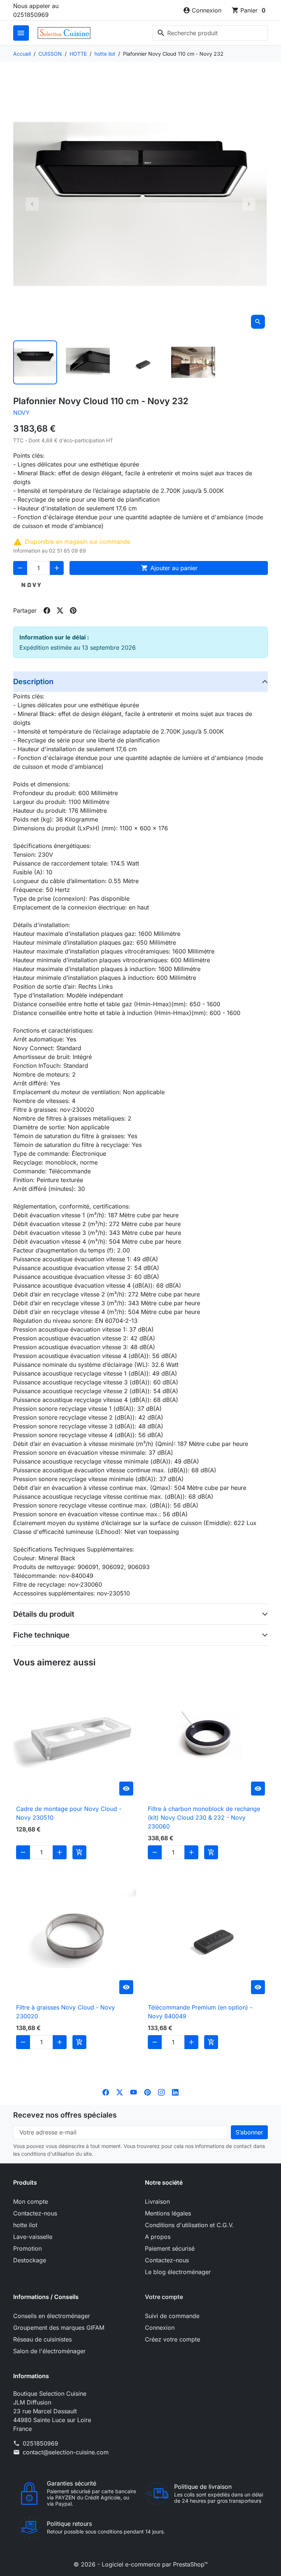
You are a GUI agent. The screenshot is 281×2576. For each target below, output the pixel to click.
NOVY (21, 413)
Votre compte (164, 2297)
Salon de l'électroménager (49, 2351)
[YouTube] (134, 2092)
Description (33, 682)
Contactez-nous (35, 2213)
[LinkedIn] (175, 2092)
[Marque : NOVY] (31, 585)
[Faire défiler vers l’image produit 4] (193, 362)
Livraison (157, 2202)
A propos (158, 2237)
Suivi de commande (172, 2316)
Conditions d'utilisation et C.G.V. (189, 2225)
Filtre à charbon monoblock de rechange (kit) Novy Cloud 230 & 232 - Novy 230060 (204, 1817)
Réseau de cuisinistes (42, 2339)
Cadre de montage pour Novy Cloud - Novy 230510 (69, 1813)
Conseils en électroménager (52, 2316)
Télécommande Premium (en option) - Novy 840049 (200, 2012)
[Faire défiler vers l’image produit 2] (88, 362)
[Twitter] (120, 2092)
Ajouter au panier (169, 568)
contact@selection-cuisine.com (66, 2452)
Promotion (27, 2248)
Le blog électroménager (178, 2272)
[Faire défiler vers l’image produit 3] (140, 362)
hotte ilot (25, 2225)
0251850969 (40, 2443)
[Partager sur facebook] (47, 610)
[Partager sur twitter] (60, 610)
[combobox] (210, 33)
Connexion (160, 2328)
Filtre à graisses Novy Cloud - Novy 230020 (65, 2012)
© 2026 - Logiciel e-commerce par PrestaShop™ (141, 2564)
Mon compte (31, 2202)
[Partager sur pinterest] (73, 610)
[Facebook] (106, 2092)
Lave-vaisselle (33, 2237)
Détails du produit (44, 1614)
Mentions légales (168, 2213)
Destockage (30, 2260)
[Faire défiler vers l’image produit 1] (35, 362)
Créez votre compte (173, 2339)
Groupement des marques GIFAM (59, 2328)
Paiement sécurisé (170, 2248)
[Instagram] (161, 2092)
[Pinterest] (147, 2092)
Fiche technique (41, 1635)
